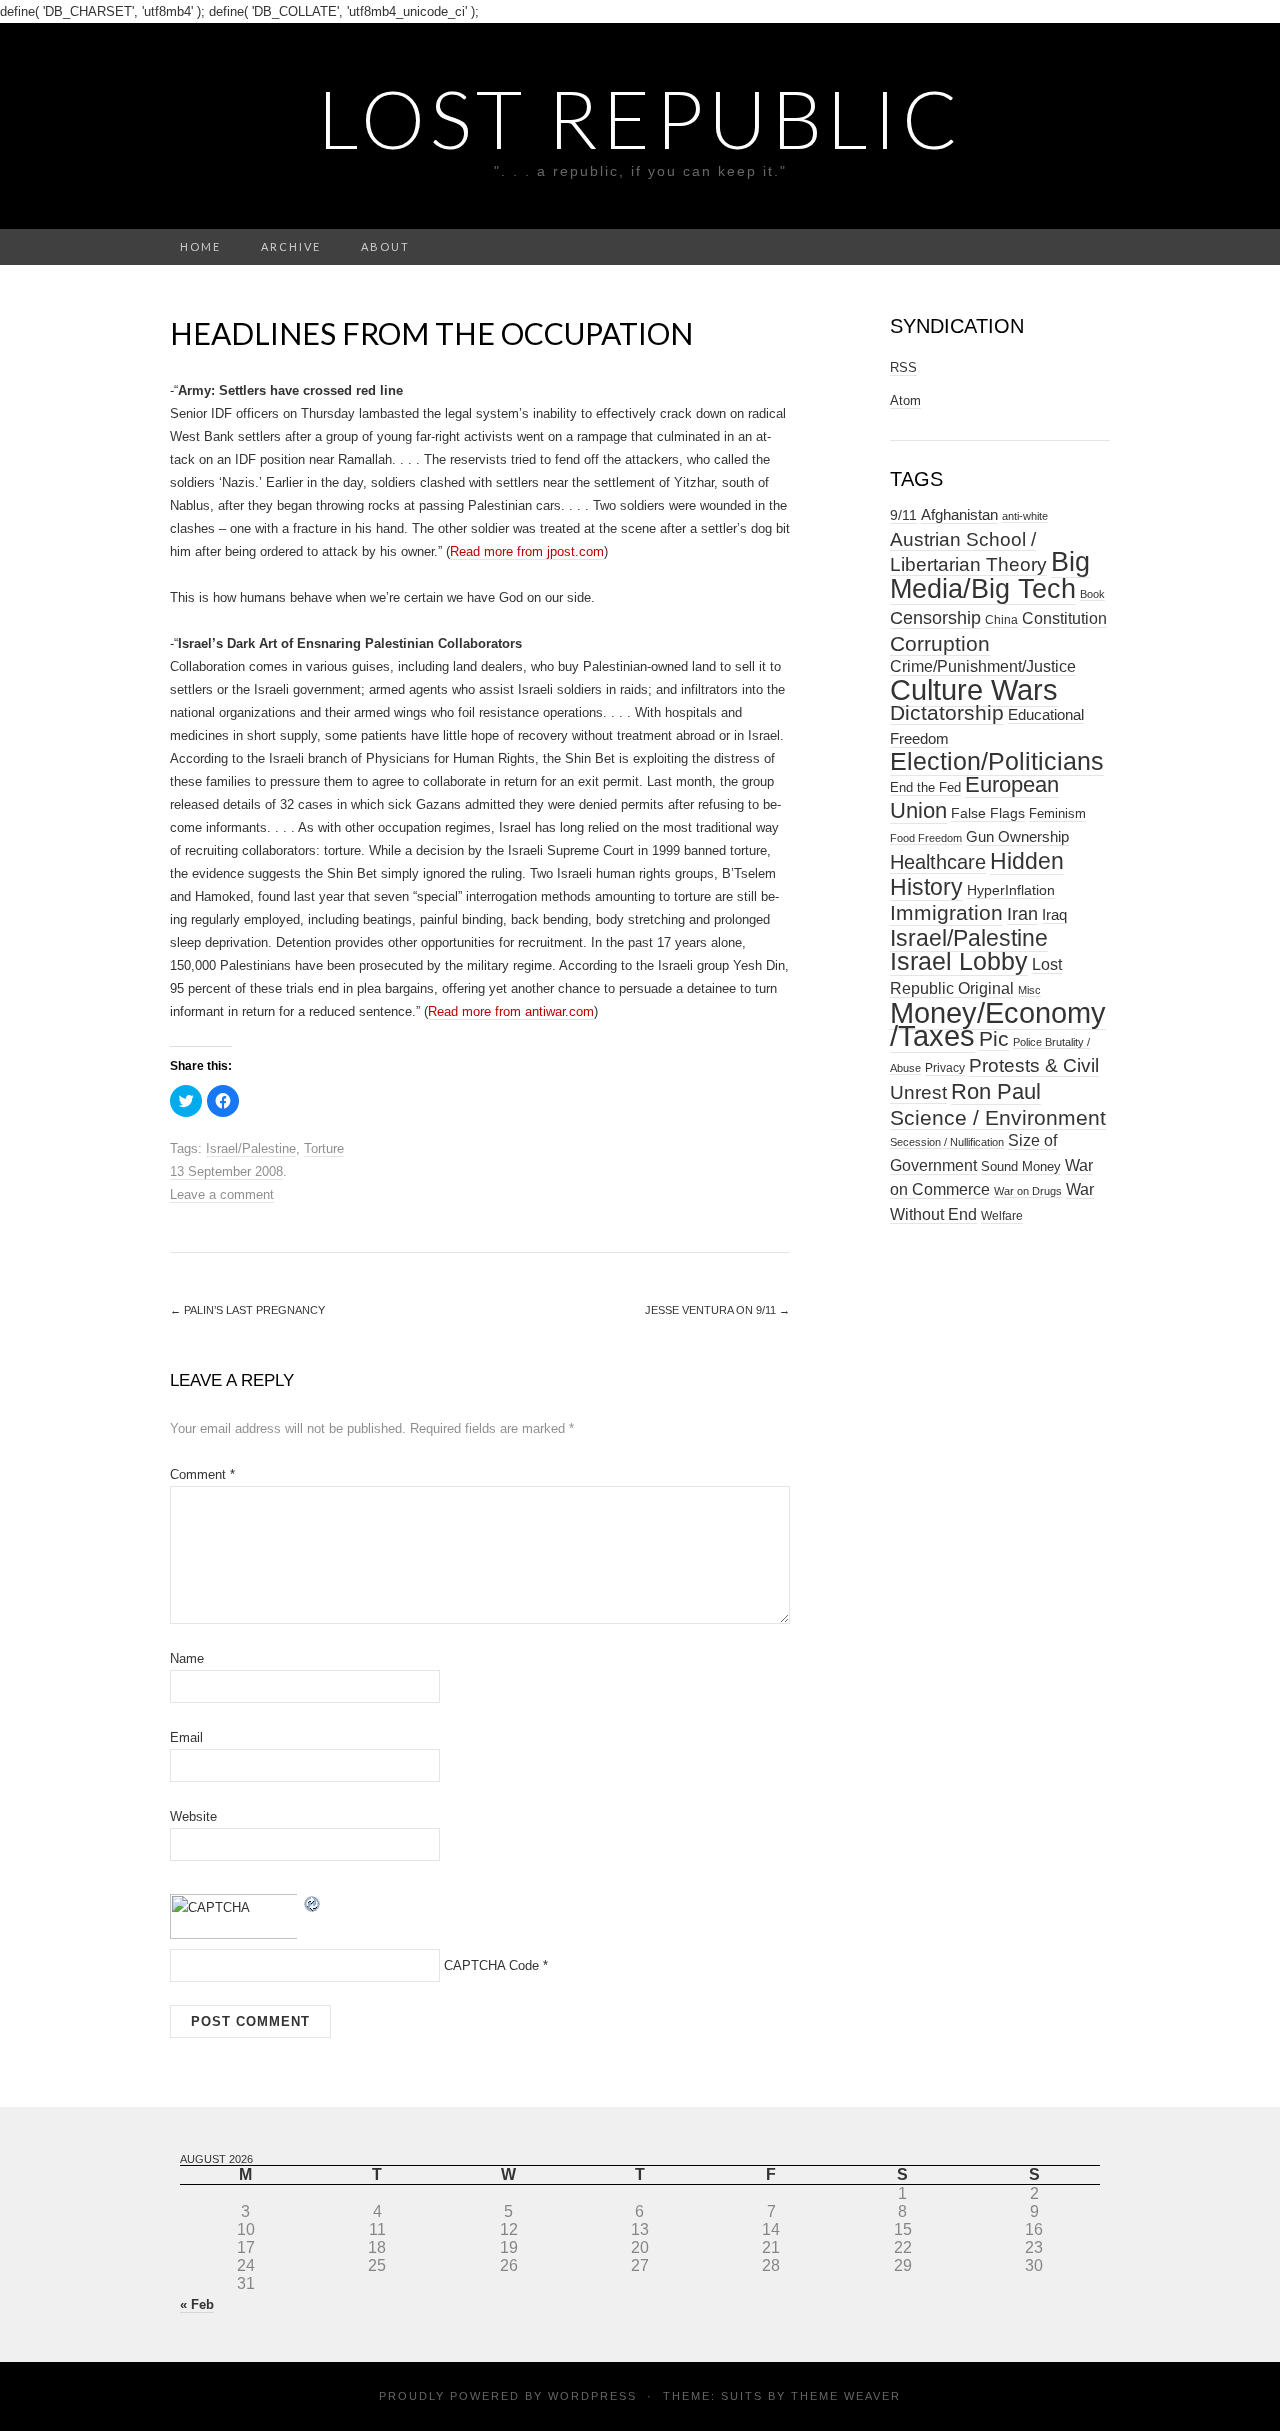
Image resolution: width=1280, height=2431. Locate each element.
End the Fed (925, 787)
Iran (1022, 914)
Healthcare (938, 862)
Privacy (945, 1068)
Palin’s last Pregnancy (247, 1310)
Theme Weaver (846, 2396)
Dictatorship (947, 712)
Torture (324, 1148)
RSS (903, 367)
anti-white (1025, 516)
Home (200, 246)
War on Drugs (1028, 1191)
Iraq (1054, 914)
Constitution (1064, 618)
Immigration (946, 913)
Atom (905, 400)
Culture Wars (974, 689)
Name (187, 1658)
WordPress (592, 2396)
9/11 (903, 515)
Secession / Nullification (947, 1142)
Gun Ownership (1017, 836)
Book (1092, 594)
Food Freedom (926, 838)
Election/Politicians (997, 761)
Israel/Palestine (251, 1148)
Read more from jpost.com (527, 551)
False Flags (988, 813)
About (385, 246)
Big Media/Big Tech (990, 575)
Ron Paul (996, 1091)
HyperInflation (1011, 890)
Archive (291, 246)
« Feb (197, 2304)
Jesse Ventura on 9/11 (717, 1310)
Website (193, 1816)
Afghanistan (959, 515)
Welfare (1002, 1216)
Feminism (1057, 813)
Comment (202, 1474)
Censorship (935, 617)
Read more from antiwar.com (511, 1011)
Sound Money (1021, 1166)
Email (186, 1737)
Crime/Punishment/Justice (983, 666)
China (1001, 620)
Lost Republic (640, 118)
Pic (994, 1038)
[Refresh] (313, 1902)
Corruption (940, 643)
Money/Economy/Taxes (998, 1024)
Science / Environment (998, 1117)
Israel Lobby (959, 961)
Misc (1029, 990)
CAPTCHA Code (491, 1965)
